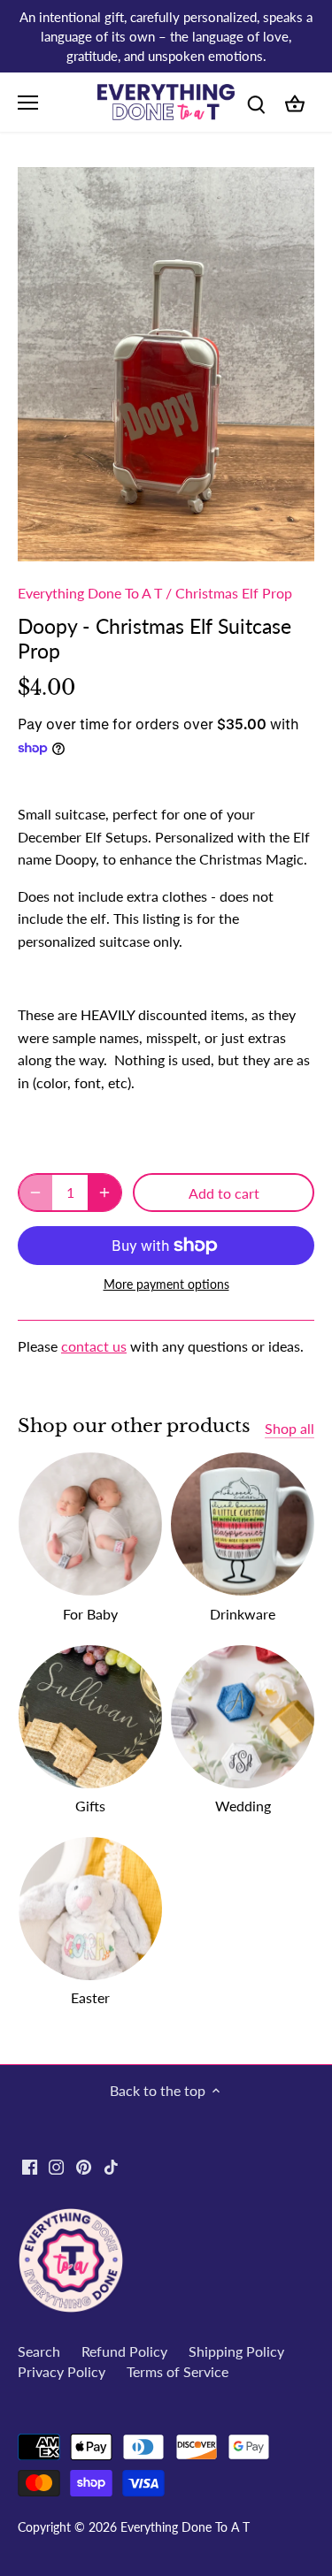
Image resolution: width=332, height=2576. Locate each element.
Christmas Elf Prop (234, 593)
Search (39, 2351)
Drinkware (243, 1614)
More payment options (166, 1284)
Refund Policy (124, 2351)
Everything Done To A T (90, 593)
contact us (94, 1346)
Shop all (290, 1428)
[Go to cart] (295, 102)
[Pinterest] (84, 2166)
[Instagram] (56, 2166)
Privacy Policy (62, 2371)
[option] (166, 365)
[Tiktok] (111, 2166)
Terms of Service (178, 2371)
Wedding (243, 1806)
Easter (90, 1997)
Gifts (90, 1806)
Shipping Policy (236, 2351)
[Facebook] (30, 2166)
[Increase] (104, 1193)
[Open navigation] (28, 103)
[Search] (256, 102)
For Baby (90, 1614)
